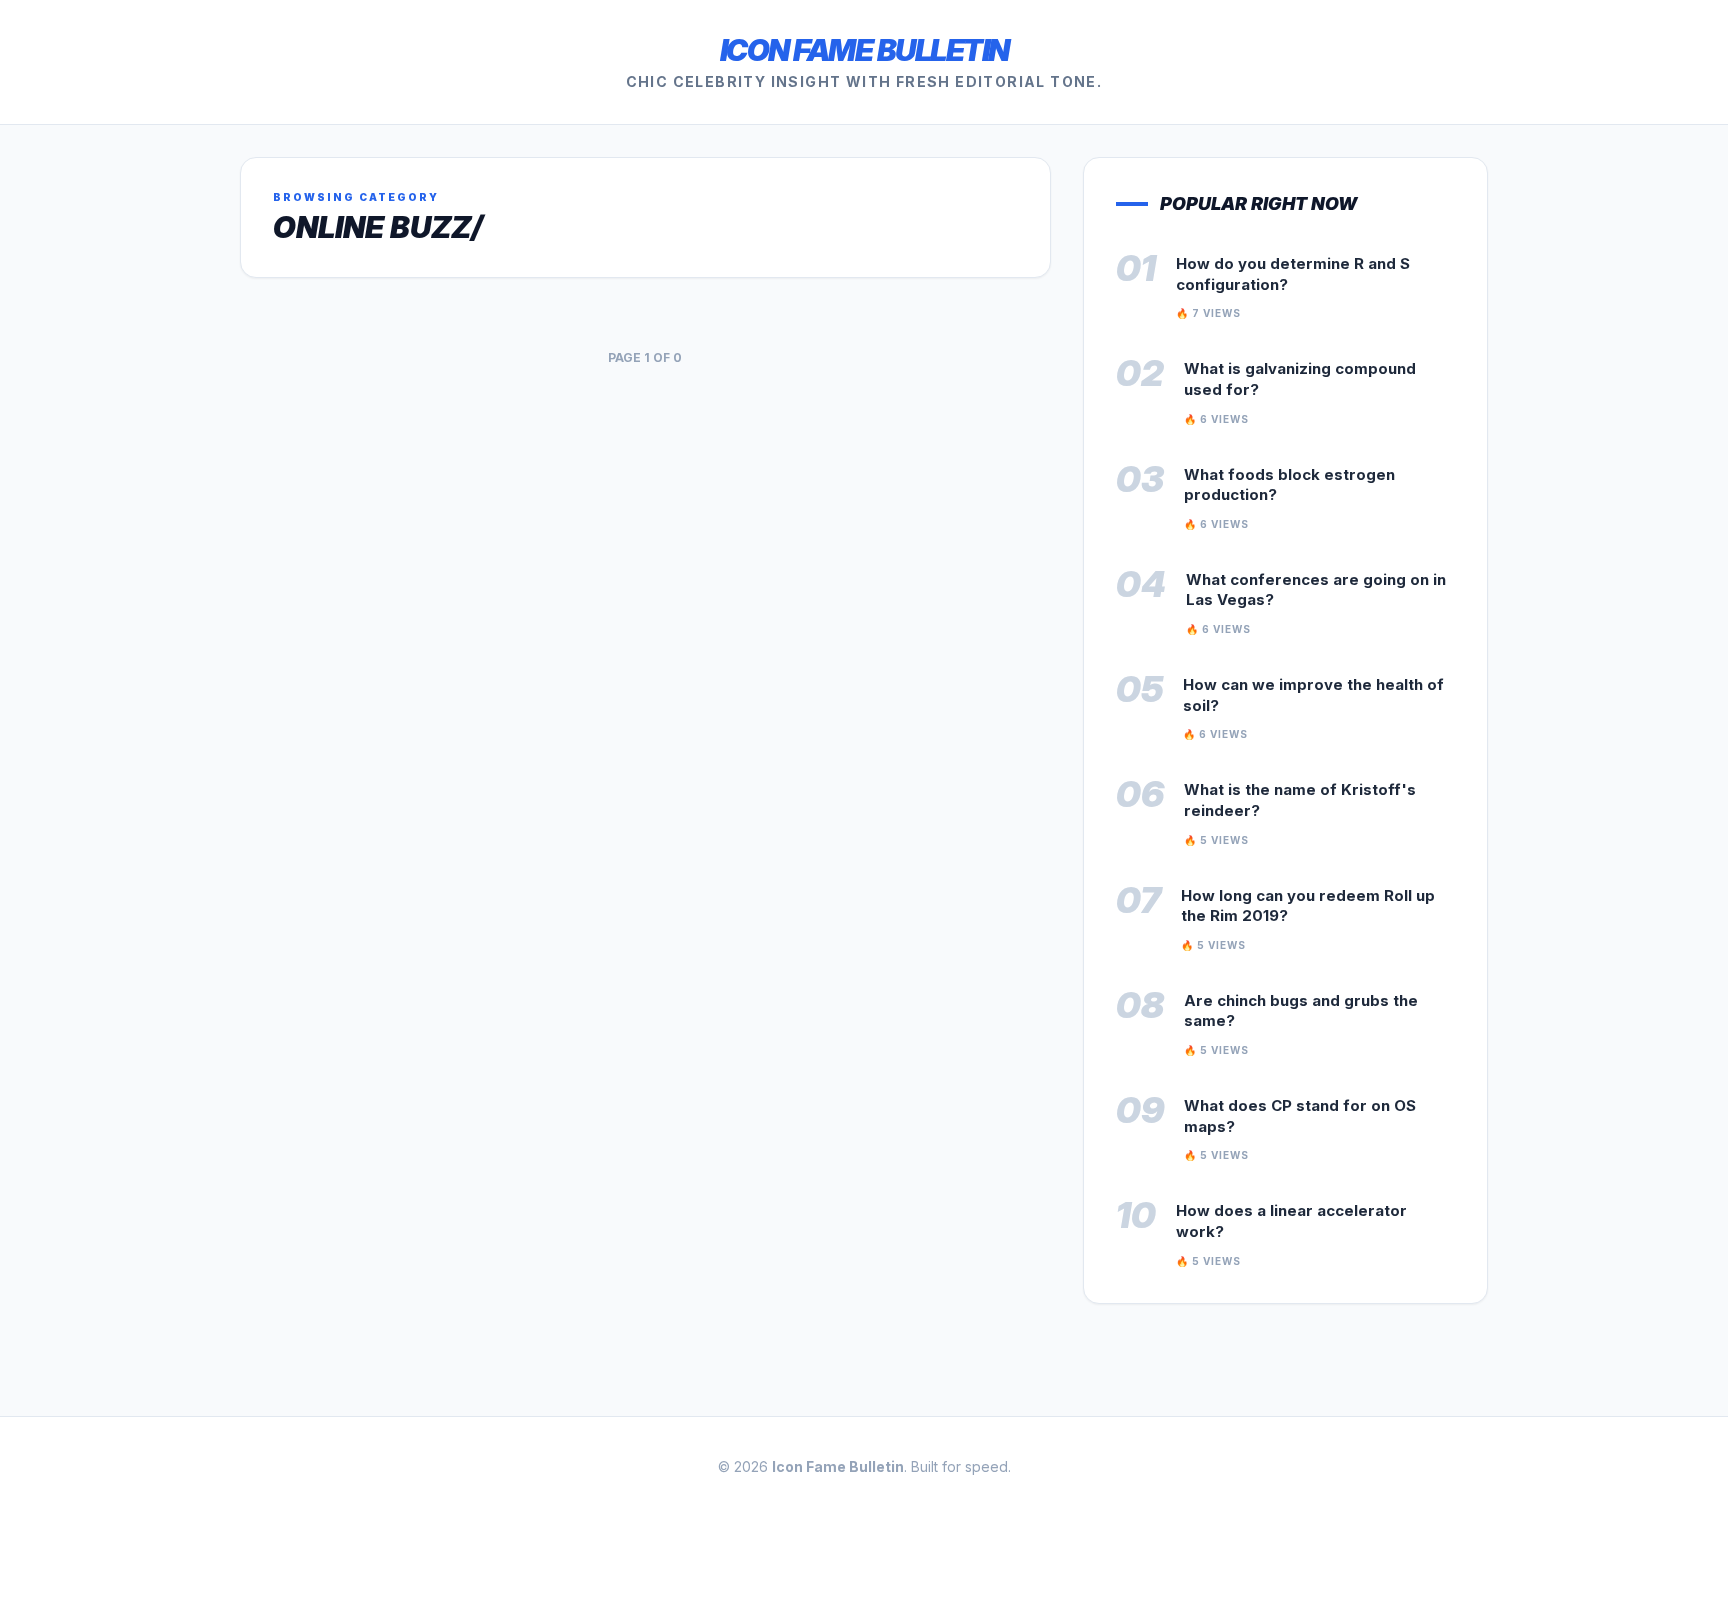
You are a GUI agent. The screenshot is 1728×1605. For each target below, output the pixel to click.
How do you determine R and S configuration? (1293, 274)
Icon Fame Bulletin (864, 50)
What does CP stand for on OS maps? (1300, 1116)
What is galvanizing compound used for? (1300, 379)
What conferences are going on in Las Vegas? (1316, 590)
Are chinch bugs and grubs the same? (1301, 1011)
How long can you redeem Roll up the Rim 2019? (1308, 906)
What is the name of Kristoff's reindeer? (1300, 800)
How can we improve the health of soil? (1313, 695)
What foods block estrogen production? (1289, 485)
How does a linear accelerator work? (1291, 1221)
